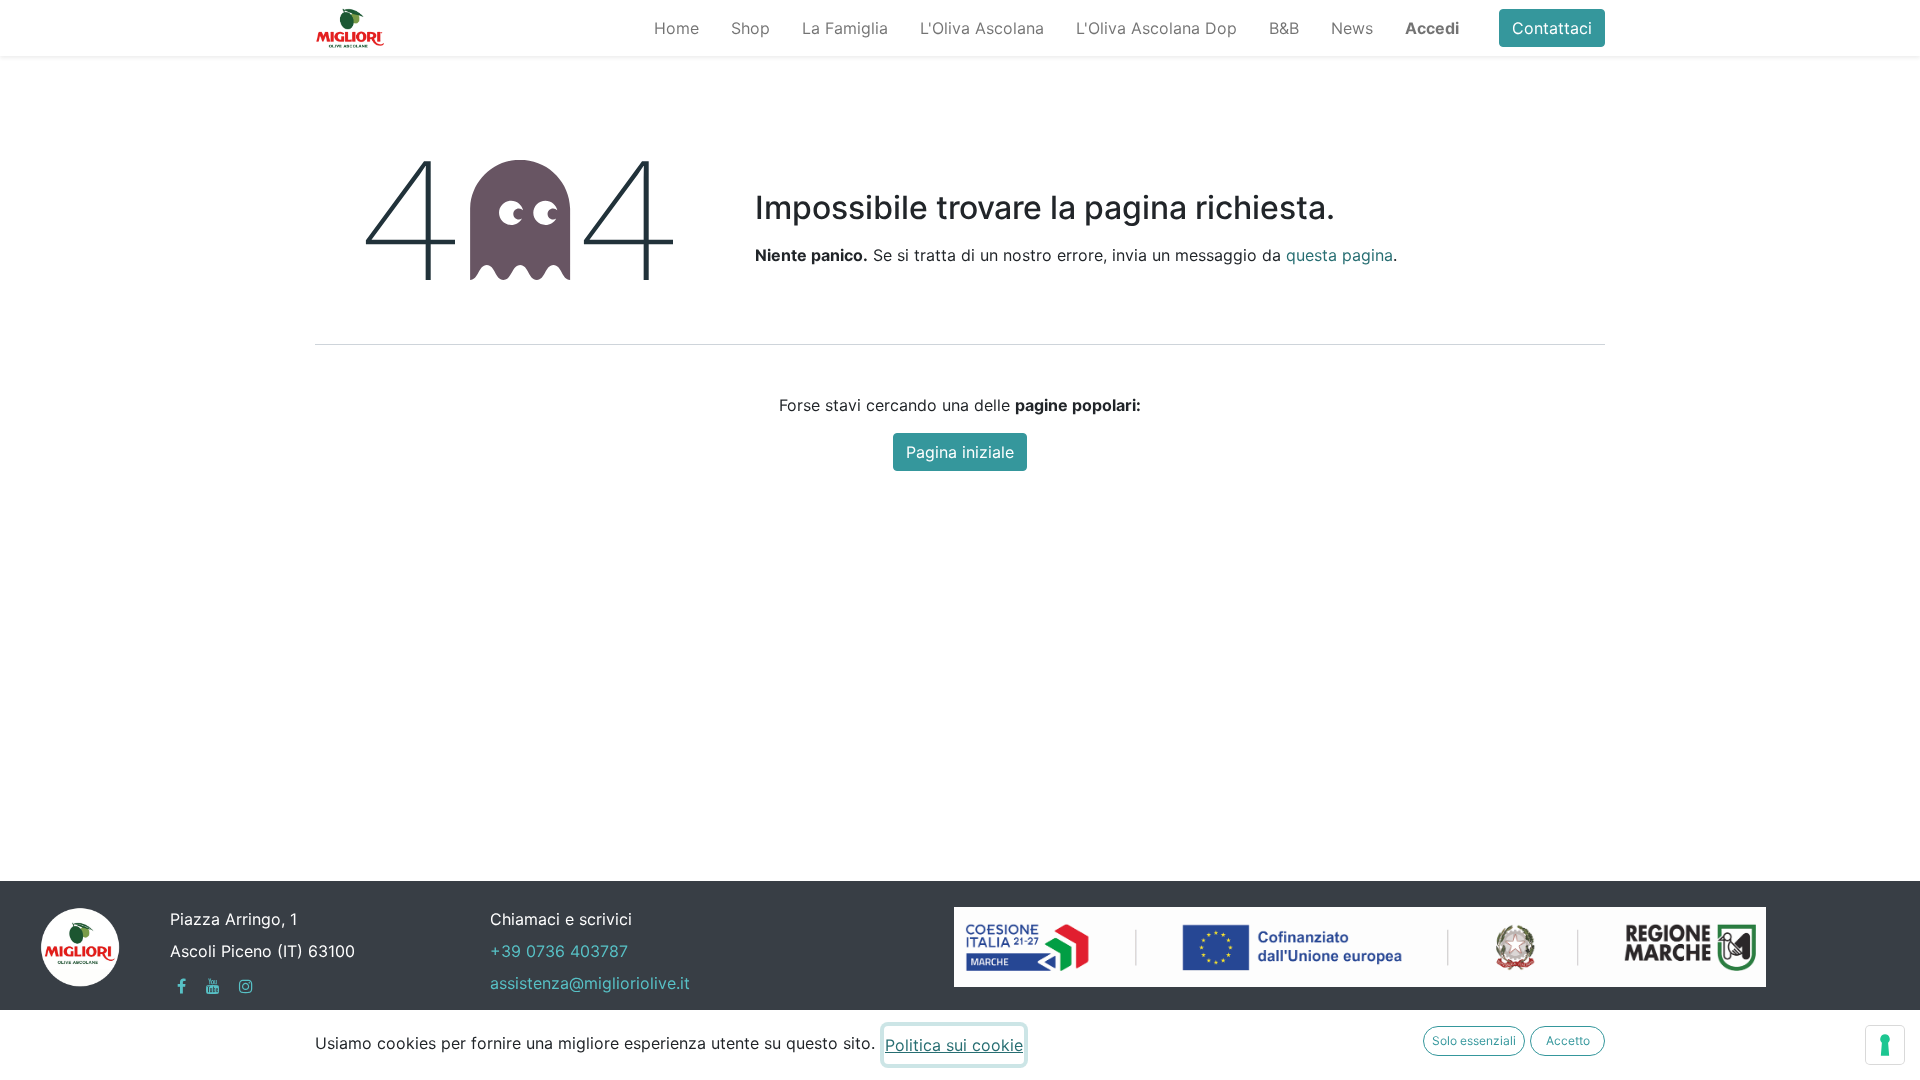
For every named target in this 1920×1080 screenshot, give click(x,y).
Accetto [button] (1568, 1040)
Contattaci (1552, 28)
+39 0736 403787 (559, 951)
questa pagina (1339, 255)
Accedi (1432, 28)
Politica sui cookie (954, 1045)
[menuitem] (676, 28)
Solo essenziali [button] (1474, 1040)
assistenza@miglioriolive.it (590, 983)
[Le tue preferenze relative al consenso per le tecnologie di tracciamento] (1885, 1045)
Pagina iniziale (960, 452)
